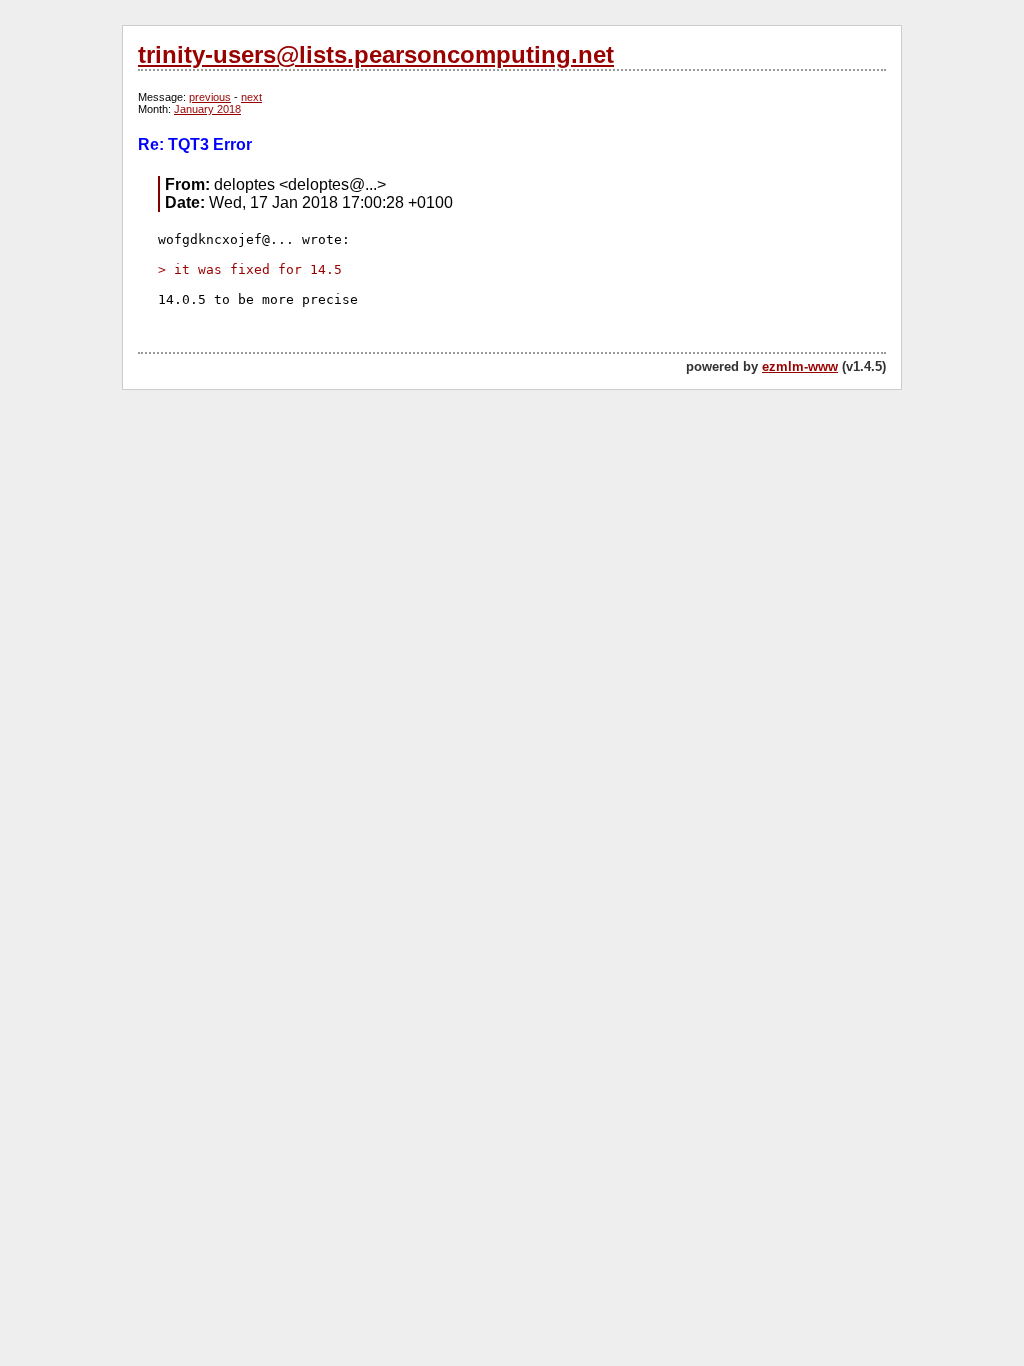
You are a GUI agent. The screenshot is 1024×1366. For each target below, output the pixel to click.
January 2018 (207, 109)
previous (210, 97)
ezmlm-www (800, 366)
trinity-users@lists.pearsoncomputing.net (376, 54)
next (251, 97)
